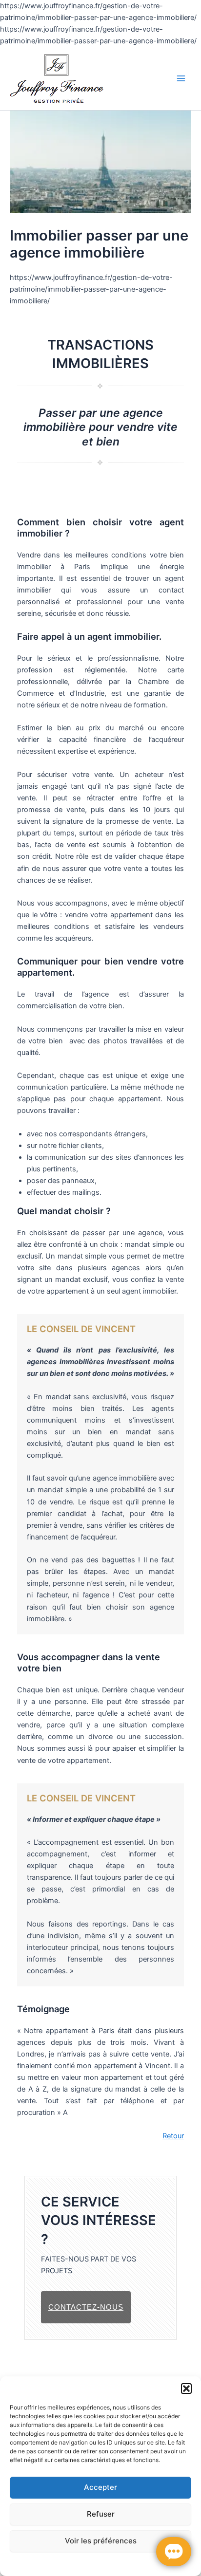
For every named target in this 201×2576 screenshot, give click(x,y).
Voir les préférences (101, 2541)
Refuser (101, 2514)
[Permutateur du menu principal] (181, 78)
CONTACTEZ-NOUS (86, 2307)
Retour (173, 2136)
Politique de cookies (41, 2563)
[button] (186, 2389)
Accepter (100, 2487)
